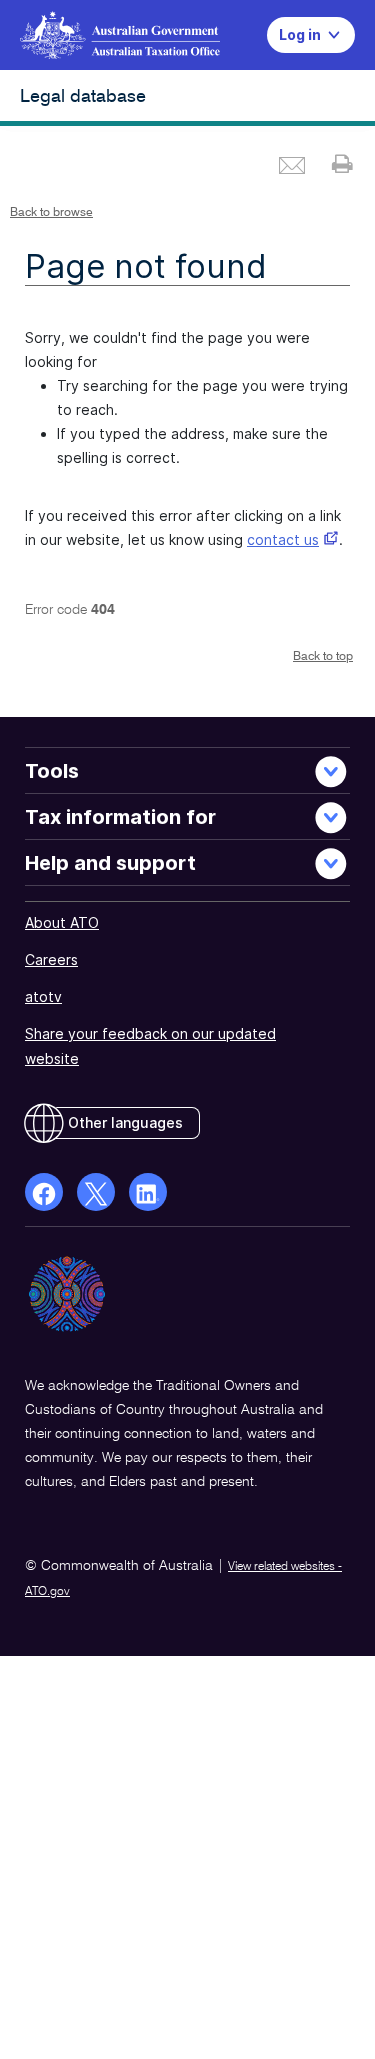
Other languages (125, 1122)
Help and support (110, 863)
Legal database (83, 97)
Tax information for (120, 817)
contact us (283, 539)
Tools (52, 771)
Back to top (323, 657)
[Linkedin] (148, 1192)
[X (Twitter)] (96, 1192)
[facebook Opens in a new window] (44, 1192)
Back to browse (51, 213)
